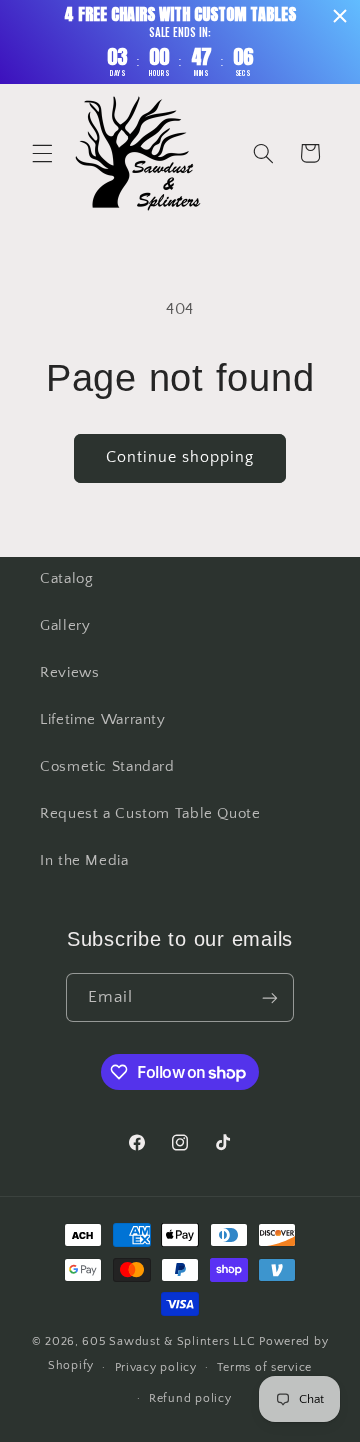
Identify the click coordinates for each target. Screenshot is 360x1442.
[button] (42, 153)
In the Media (84, 861)
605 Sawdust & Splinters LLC (168, 1341)
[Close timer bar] (340, 16)
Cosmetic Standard (107, 767)
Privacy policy (156, 1367)
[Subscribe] (270, 997)
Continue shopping (180, 457)
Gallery (65, 626)
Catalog (66, 579)
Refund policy (190, 1398)
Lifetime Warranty (103, 720)
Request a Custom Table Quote (150, 814)
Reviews (69, 673)
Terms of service (264, 1367)
